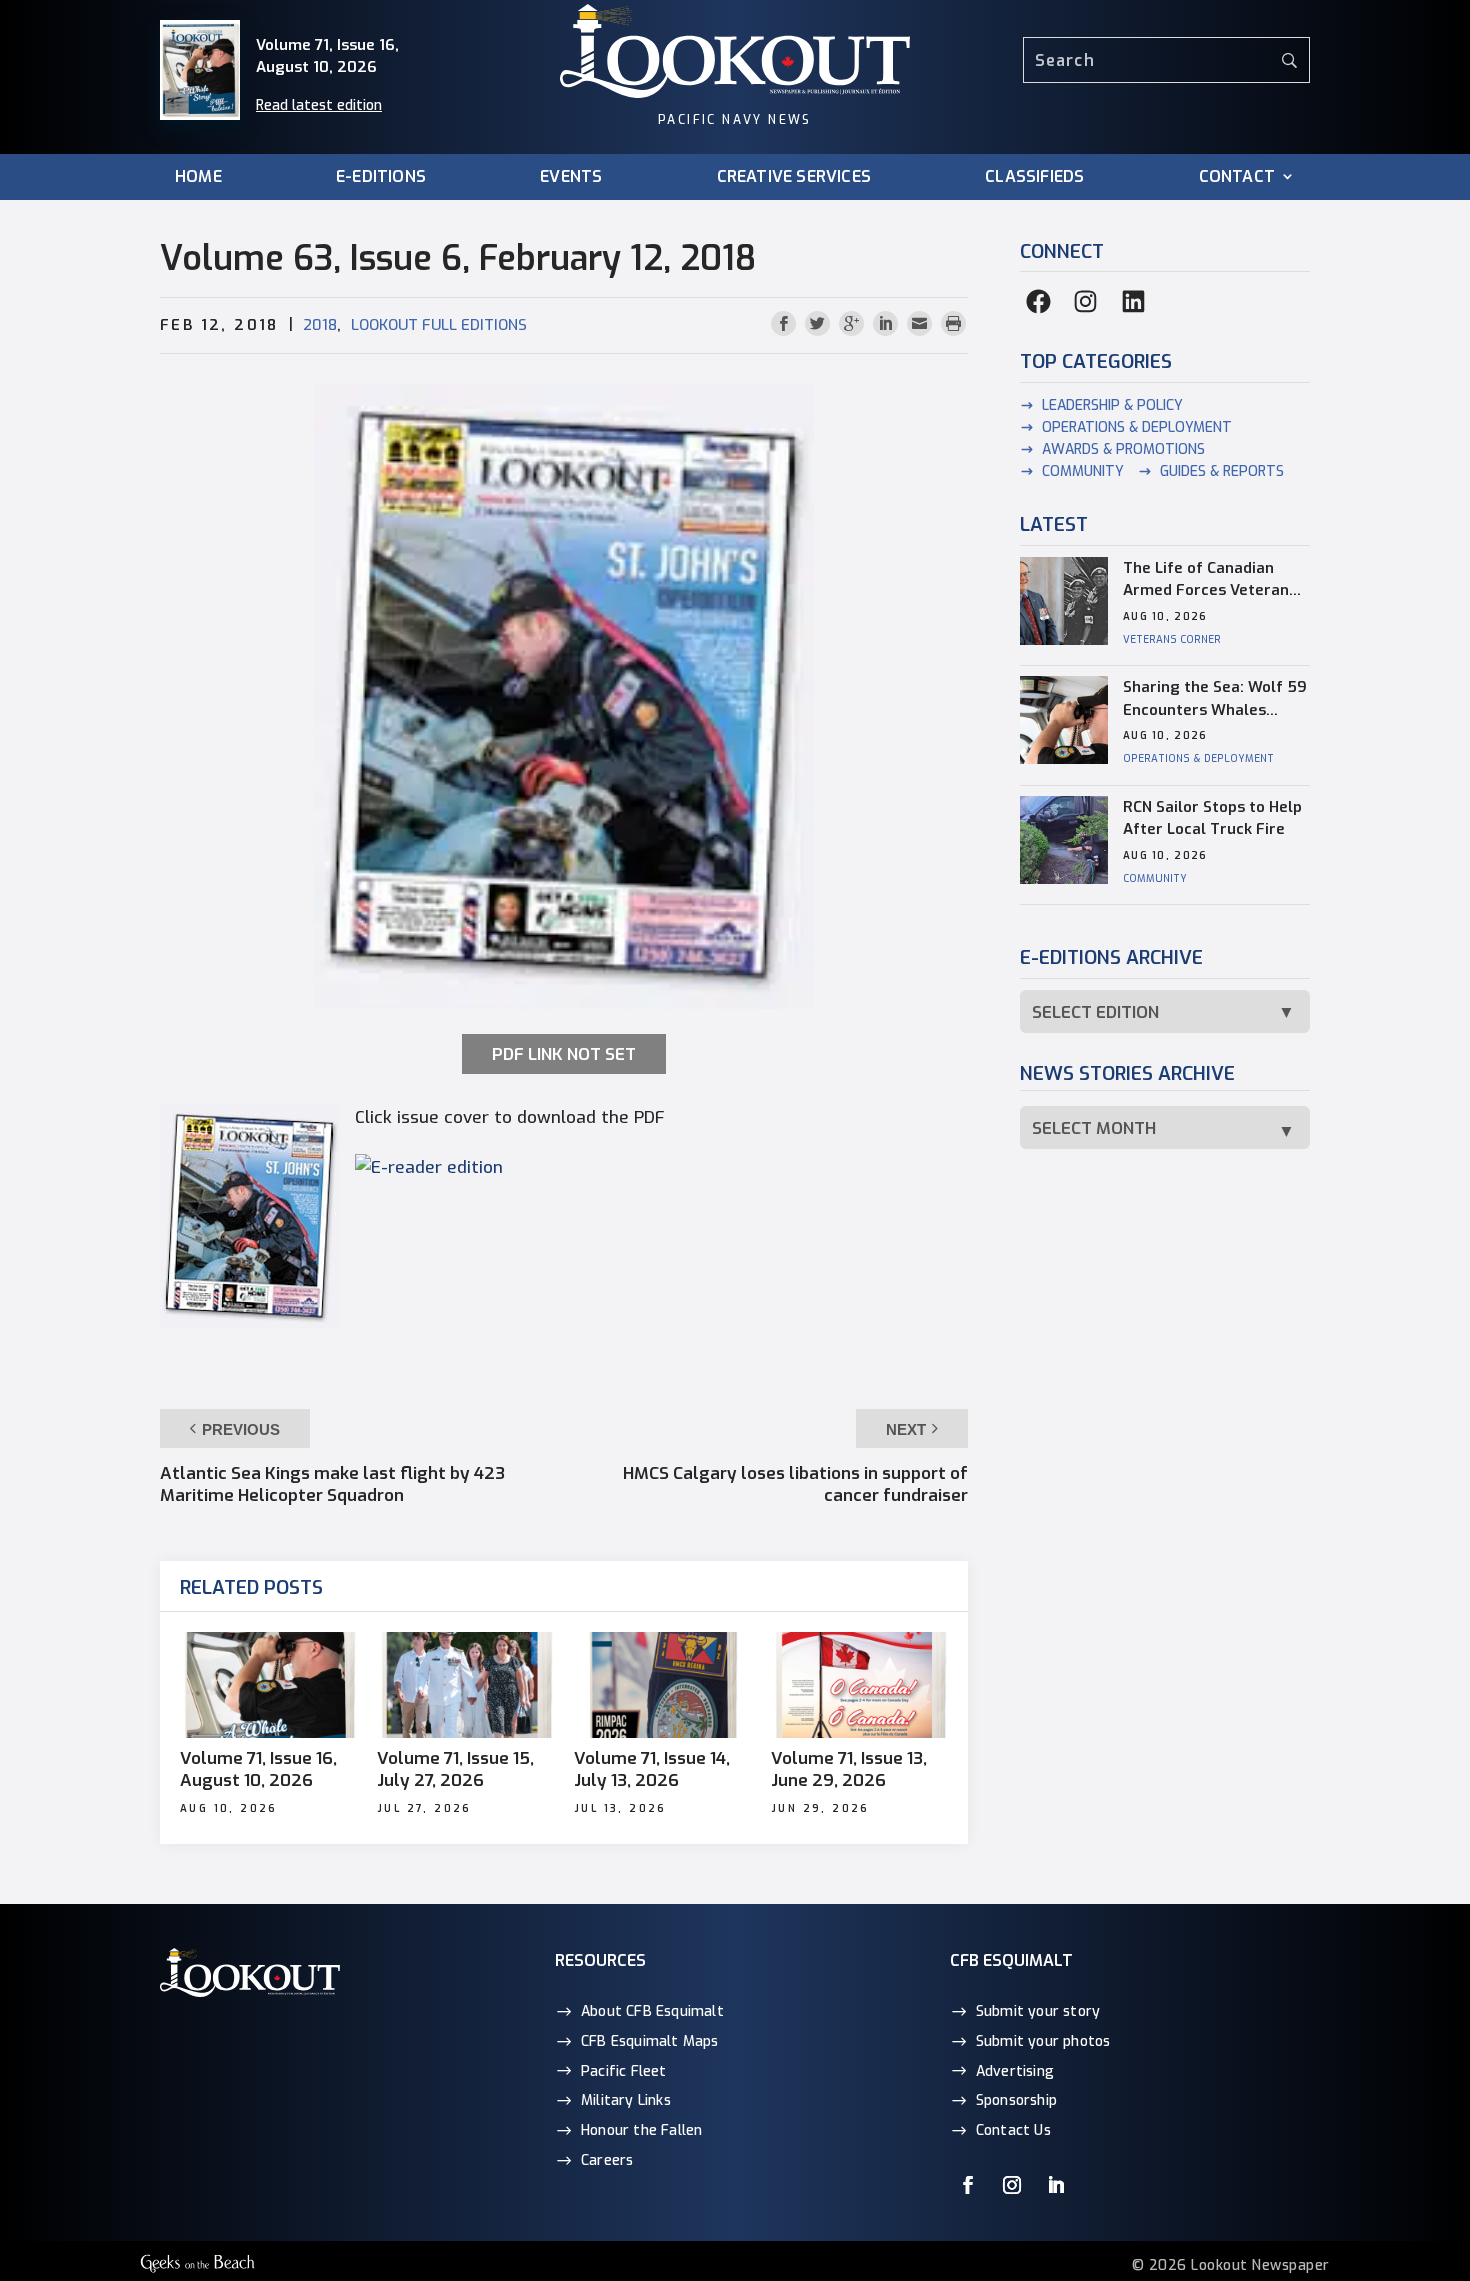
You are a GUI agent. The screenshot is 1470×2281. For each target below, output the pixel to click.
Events (571, 177)
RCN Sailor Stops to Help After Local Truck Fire (1212, 818)
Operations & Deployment (1137, 427)
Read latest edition (319, 105)
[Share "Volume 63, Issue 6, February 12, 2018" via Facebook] (786, 324)
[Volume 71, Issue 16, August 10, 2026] (268, 1685)
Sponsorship (1016, 2100)
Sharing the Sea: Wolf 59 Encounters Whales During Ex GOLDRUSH (1215, 699)
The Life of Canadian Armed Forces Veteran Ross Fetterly (1206, 580)
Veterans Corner (1172, 639)
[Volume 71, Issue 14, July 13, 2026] (662, 1685)
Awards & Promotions (1123, 449)
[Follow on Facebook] (968, 2185)
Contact (1237, 177)
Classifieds (1034, 177)
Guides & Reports (1222, 471)
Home (198, 177)
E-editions (381, 177)
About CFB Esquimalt (652, 2011)
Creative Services (794, 177)
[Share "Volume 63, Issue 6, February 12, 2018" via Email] (922, 324)
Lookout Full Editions (439, 325)
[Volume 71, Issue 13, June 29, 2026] (859, 1685)
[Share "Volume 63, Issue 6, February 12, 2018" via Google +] (854, 324)
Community (1083, 471)
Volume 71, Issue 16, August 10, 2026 (258, 1770)
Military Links (626, 2100)
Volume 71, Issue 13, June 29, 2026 (849, 1770)
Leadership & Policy (1112, 405)
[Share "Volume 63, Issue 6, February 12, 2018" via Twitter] (820, 324)
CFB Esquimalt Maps (650, 2041)
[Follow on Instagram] (1012, 2185)
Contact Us (1013, 2130)
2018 (320, 325)
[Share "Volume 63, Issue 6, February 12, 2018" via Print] (953, 324)
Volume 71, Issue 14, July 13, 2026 (652, 1770)
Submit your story (1038, 2011)
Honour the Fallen (641, 2130)
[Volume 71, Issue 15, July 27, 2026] (465, 1685)
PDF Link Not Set (564, 1054)
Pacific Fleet (624, 2071)
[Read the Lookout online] (429, 1167)
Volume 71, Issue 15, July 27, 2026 (455, 1770)
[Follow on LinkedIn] (1056, 2185)
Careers (607, 2160)
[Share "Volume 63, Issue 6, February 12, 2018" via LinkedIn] (888, 324)
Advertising (1015, 2071)
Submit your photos (1043, 2041)
